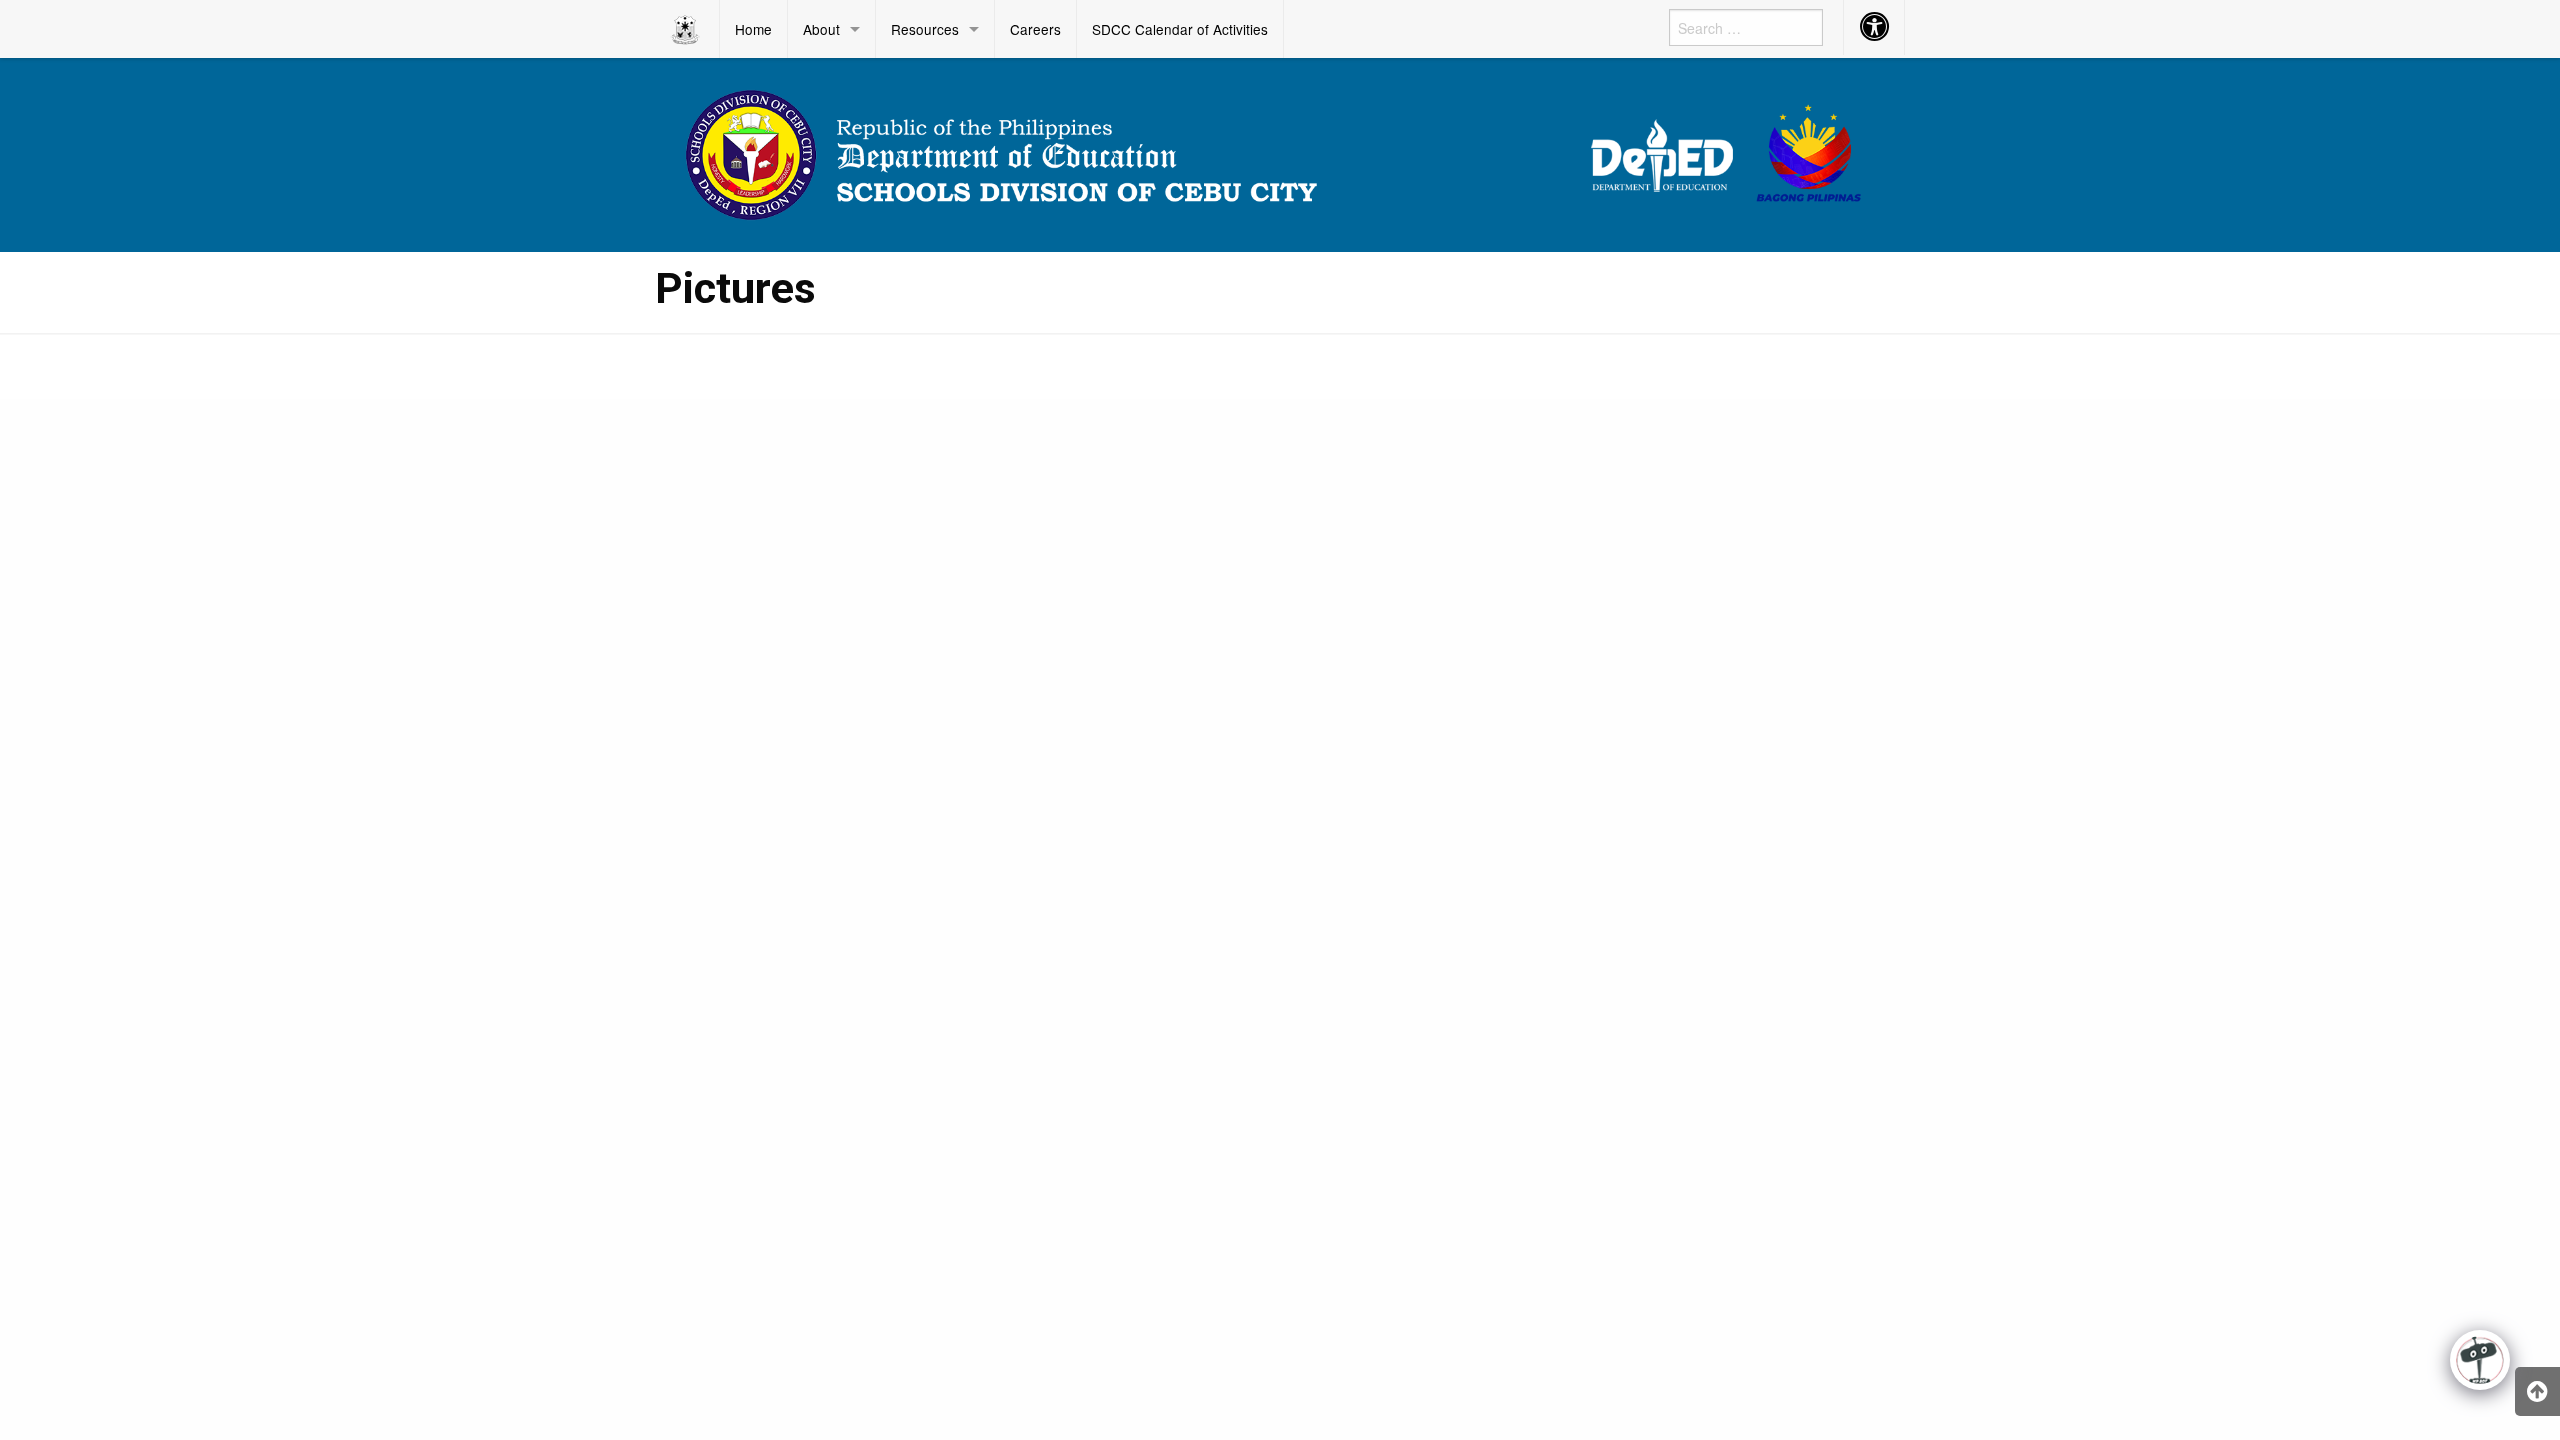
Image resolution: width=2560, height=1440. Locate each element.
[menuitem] (687, 29)
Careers (1035, 29)
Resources (925, 29)
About (821, 29)
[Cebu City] (1280, 152)
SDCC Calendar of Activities (1180, 29)
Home (753, 29)
